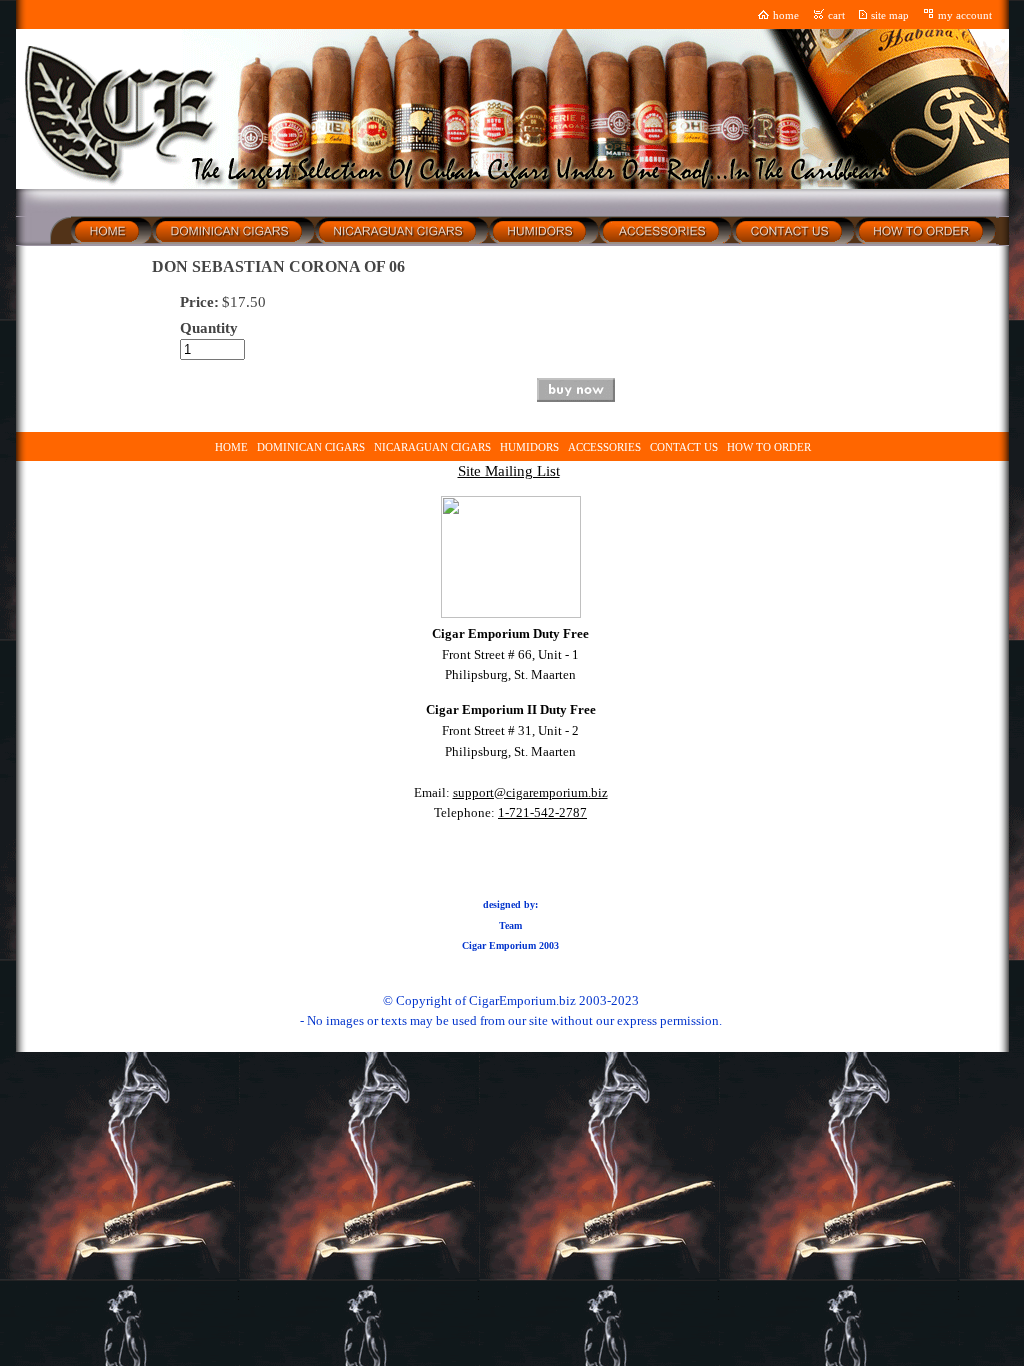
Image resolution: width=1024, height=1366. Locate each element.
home (786, 15)
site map (890, 15)
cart (836, 15)
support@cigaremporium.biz (530, 792)
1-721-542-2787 (542, 812)
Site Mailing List (509, 471)
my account (965, 15)
